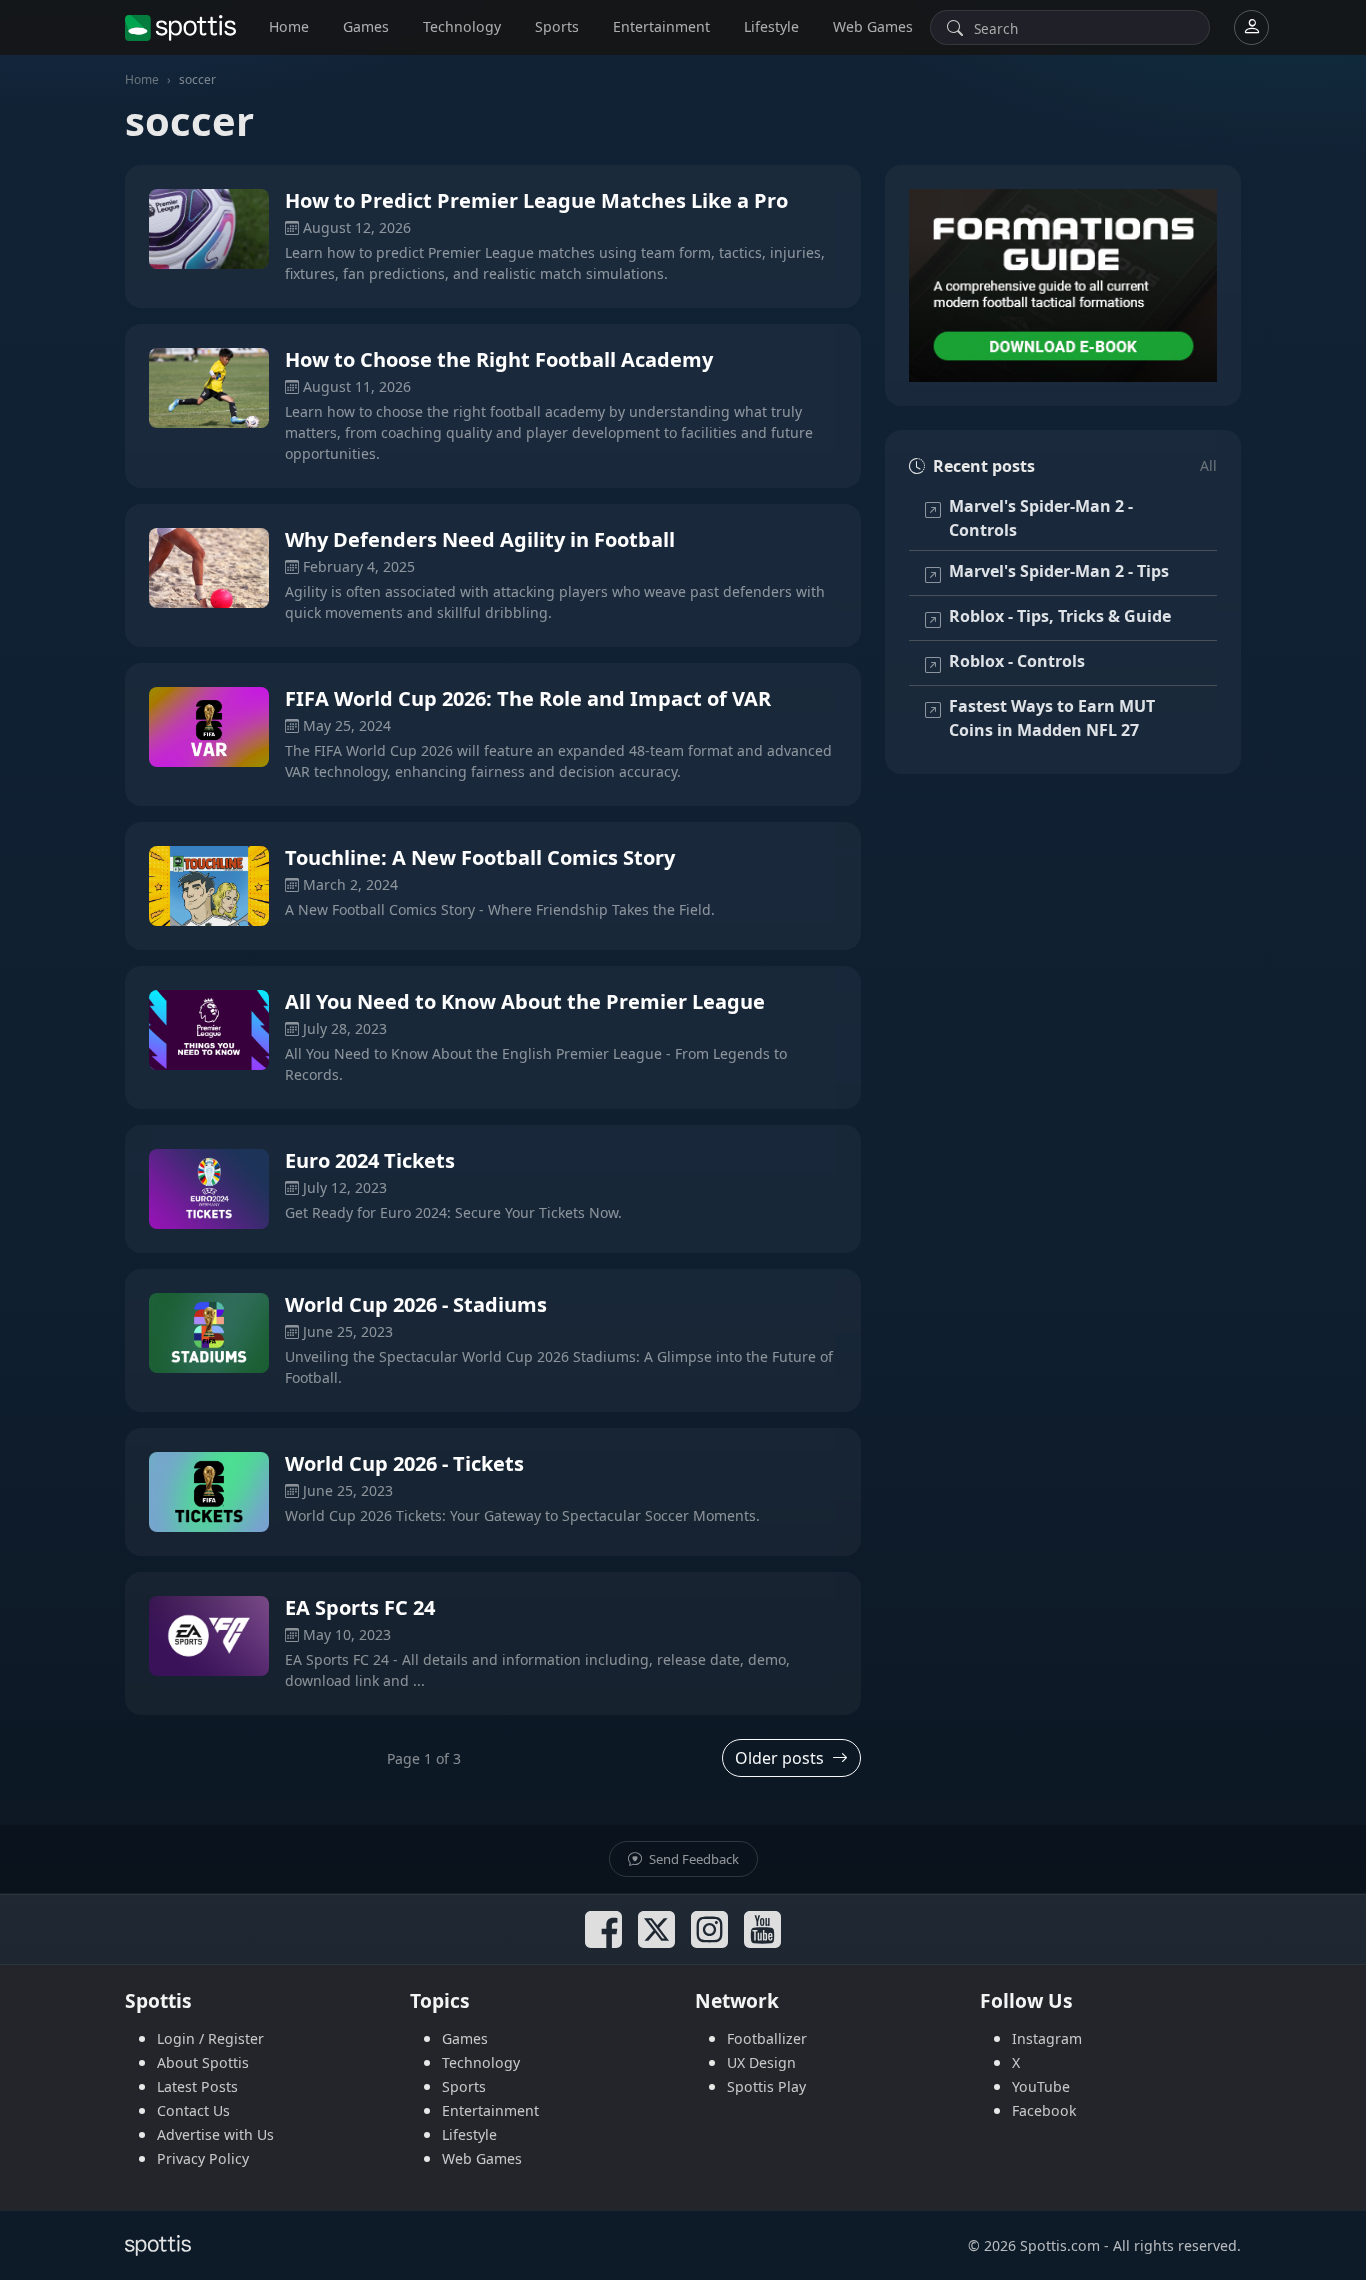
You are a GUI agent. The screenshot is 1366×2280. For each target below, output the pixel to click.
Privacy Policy (203, 2158)
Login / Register (210, 2038)
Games (366, 26)
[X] (656, 1929)
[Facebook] (603, 1929)
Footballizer (767, 2038)
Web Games (873, 26)
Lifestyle (771, 26)
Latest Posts (197, 2086)
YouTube (1041, 2086)
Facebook (1044, 2110)
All (1208, 465)
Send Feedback (692, 1859)
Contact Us (193, 2110)
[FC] (1063, 285)
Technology (462, 26)
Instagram (1047, 2038)
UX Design (761, 2062)
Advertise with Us (215, 2134)
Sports (557, 26)
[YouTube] (762, 1929)
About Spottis (203, 2062)
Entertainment (661, 26)
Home (289, 26)
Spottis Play (766, 2086)
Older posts (779, 1758)
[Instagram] (709, 1929)
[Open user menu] (1251, 27)
